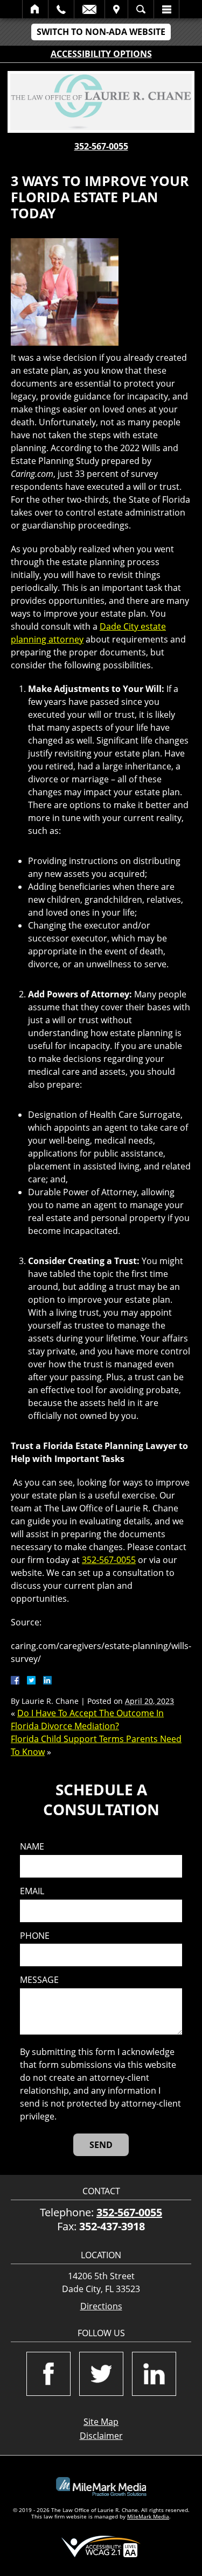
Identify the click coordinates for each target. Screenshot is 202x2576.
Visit (116, 9)
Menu (166, 9)
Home (35, 9)
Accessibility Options (101, 54)
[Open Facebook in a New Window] (48, 2374)
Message (39, 1980)
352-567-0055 (101, 146)
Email (89, 9)
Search (141, 9)
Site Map (101, 2422)
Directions (101, 2306)
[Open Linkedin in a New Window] (154, 2374)
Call (61, 9)
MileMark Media (148, 2516)
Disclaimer (101, 2436)
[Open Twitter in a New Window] (101, 2374)
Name (32, 1847)
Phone (35, 1936)
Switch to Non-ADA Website (101, 32)
